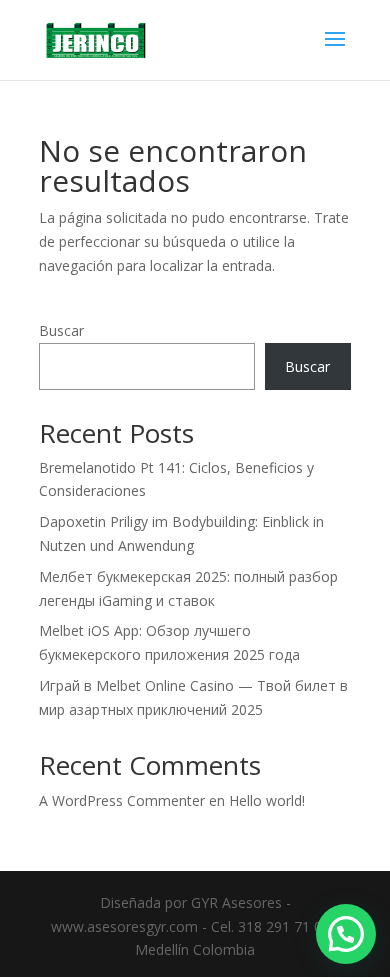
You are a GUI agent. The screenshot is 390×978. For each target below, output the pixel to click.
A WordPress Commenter (122, 800)
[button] (346, 934)
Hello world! (267, 800)
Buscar (61, 330)
